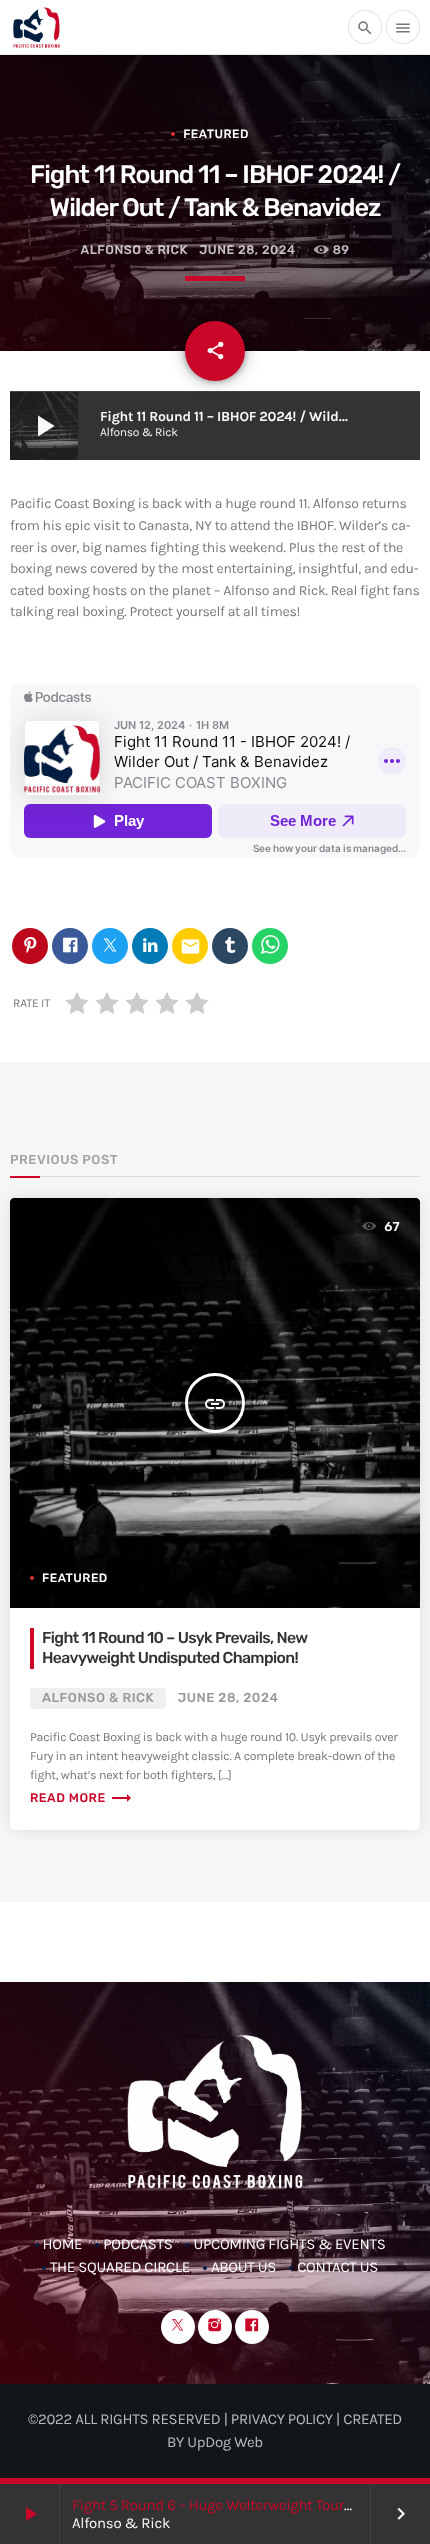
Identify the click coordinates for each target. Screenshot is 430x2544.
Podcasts (137, 2244)
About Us (243, 2267)
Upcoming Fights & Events (289, 2244)
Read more (81, 1798)
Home (63, 2244)
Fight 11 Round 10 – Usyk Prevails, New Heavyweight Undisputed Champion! (174, 1647)
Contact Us (337, 2267)
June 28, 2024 (247, 250)
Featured (216, 134)
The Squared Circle (120, 2267)
